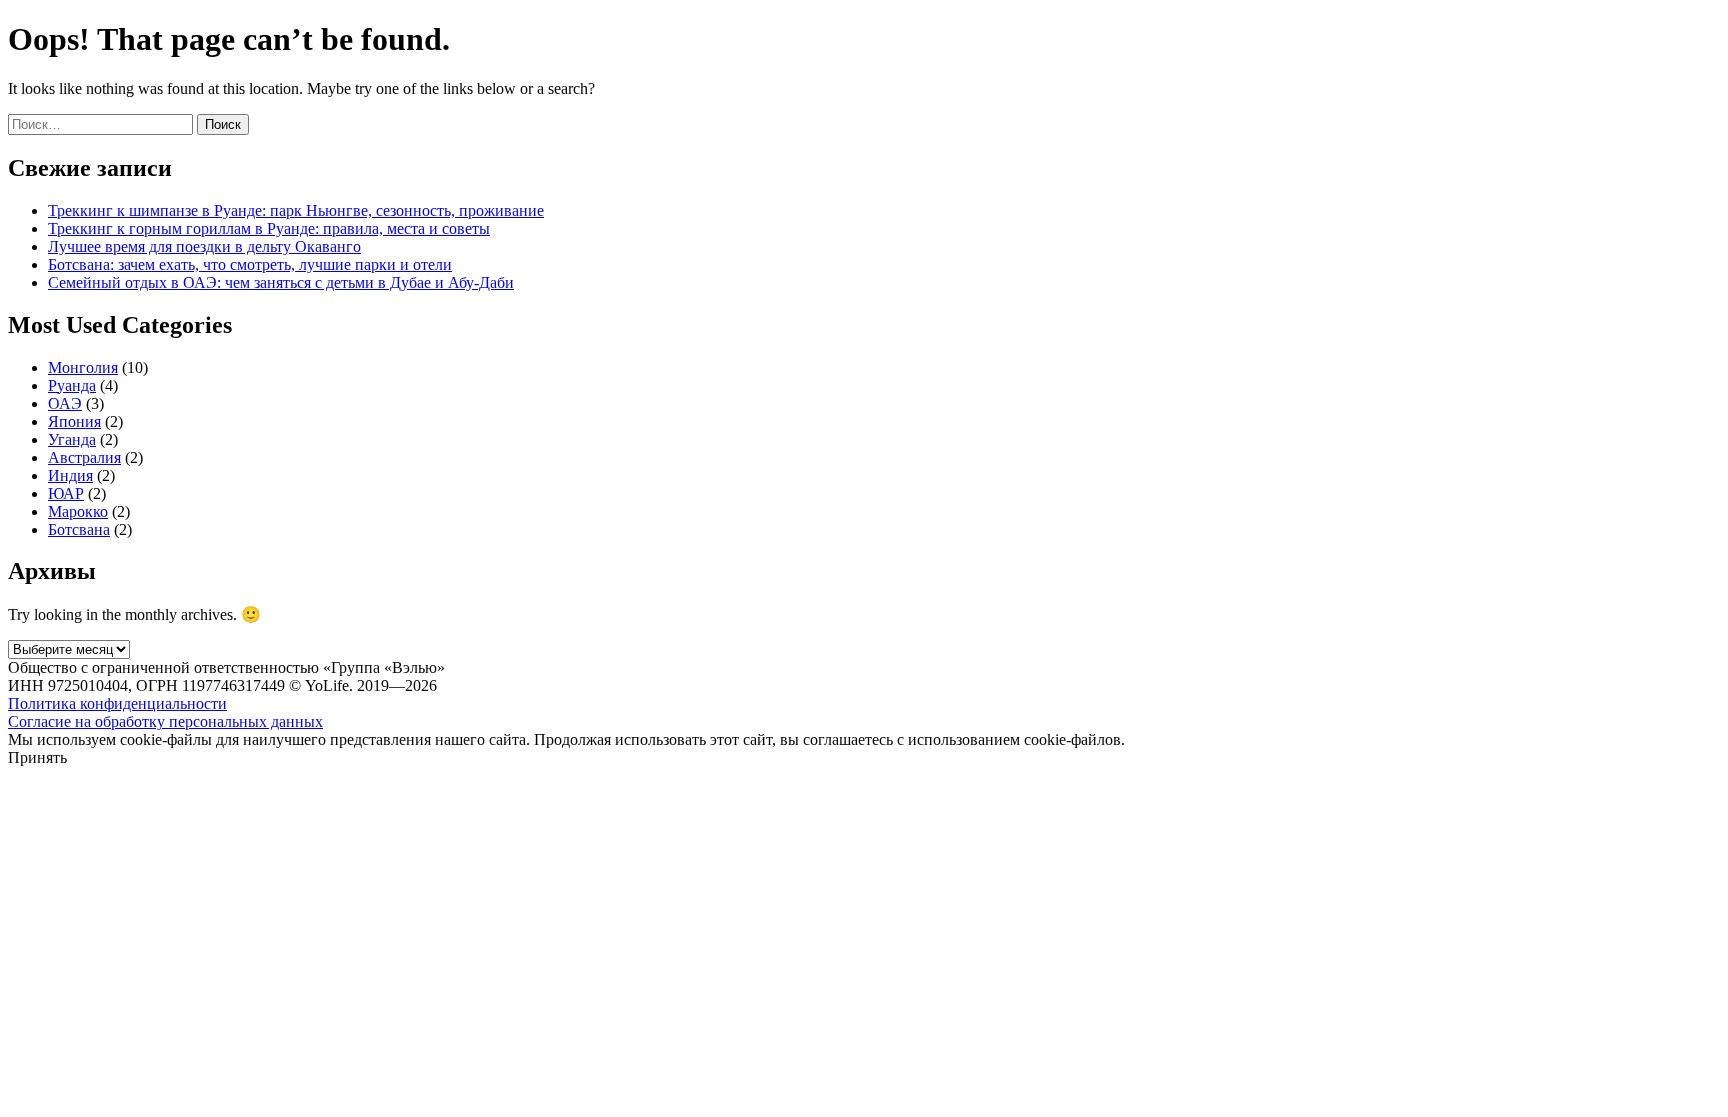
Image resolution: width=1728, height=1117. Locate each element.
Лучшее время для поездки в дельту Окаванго (204, 246)
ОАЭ (65, 403)
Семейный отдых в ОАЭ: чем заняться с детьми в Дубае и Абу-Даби (281, 282)
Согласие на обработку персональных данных (165, 721)
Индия (70, 475)
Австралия (84, 457)
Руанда (72, 385)
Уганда (72, 439)
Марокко (78, 511)
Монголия (83, 367)
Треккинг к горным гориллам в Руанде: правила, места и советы (269, 228)
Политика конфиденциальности (117, 703)
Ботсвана (79, 529)
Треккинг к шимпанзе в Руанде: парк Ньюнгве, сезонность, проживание (296, 210)
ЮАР (66, 493)
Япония (74, 421)
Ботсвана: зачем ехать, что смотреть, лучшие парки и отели (250, 264)
